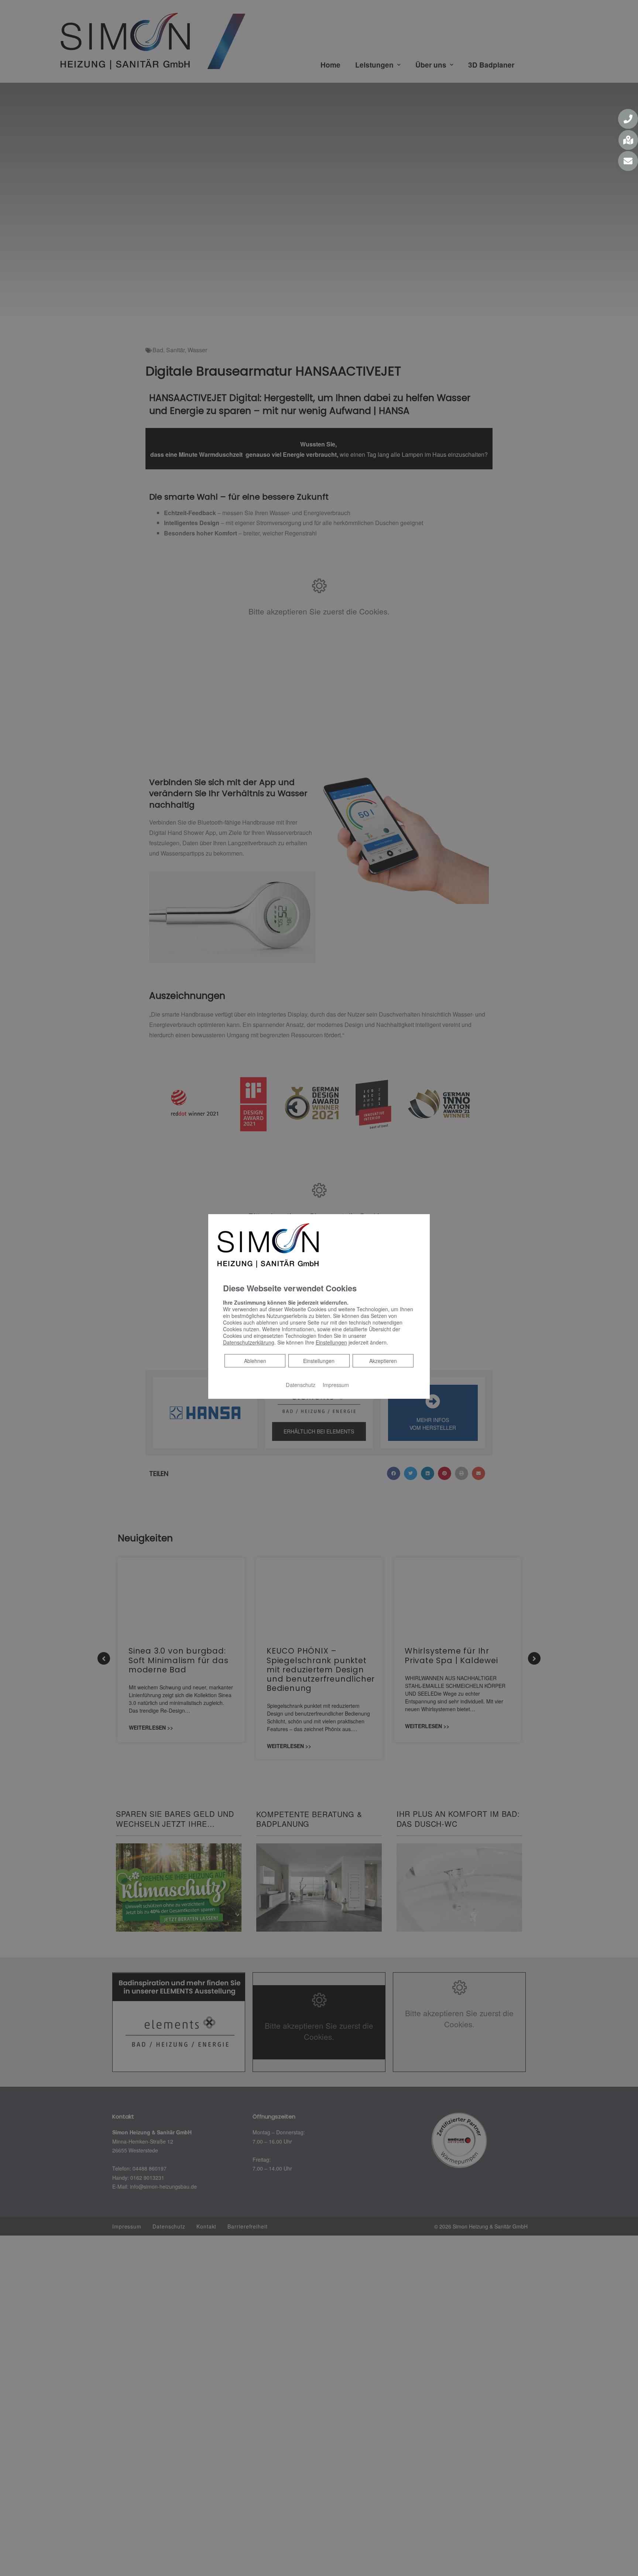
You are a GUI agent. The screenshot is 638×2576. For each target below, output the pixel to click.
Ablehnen (255, 1361)
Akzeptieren (383, 1361)
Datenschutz (301, 1385)
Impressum (336, 1385)
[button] (628, 119)
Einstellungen (319, 1361)
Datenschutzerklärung (249, 1342)
